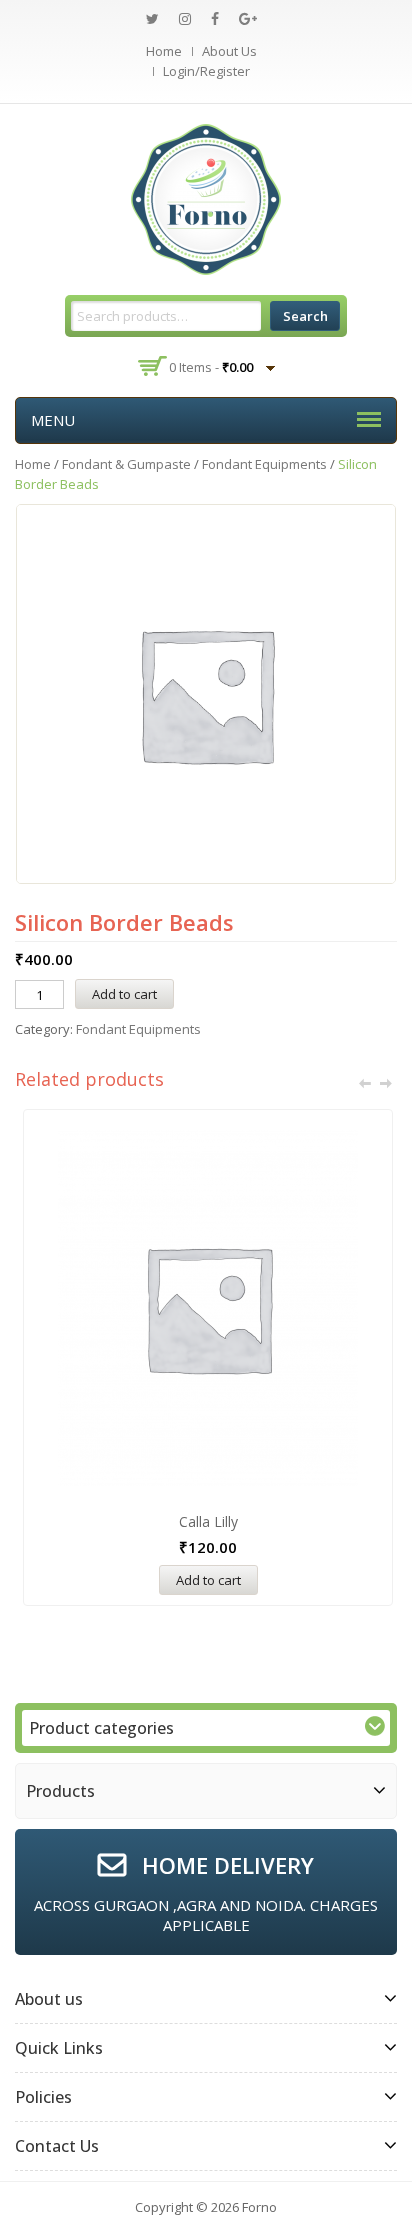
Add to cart (124, 994)
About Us (229, 51)
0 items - (211, 367)
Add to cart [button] (208, 1580)
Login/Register (206, 71)
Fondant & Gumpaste (126, 464)
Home (164, 51)
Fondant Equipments (264, 464)
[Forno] (206, 198)
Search (305, 316)
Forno (259, 2207)
